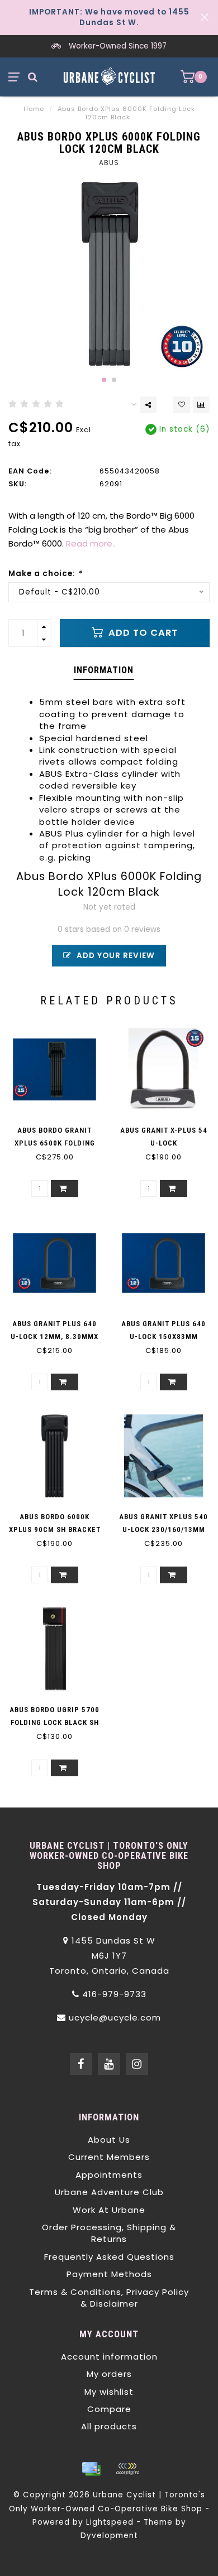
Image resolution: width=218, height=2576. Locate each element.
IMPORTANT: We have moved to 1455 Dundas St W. (109, 17)
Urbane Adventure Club (109, 2192)
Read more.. (91, 543)
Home (34, 109)
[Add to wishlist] (182, 405)
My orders (109, 2374)
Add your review (115, 956)
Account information (109, 2357)
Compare (109, 2409)
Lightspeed (110, 2522)
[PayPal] (127, 2469)
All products (109, 2426)
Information (104, 670)
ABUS (109, 163)
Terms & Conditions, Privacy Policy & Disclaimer (109, 2298)
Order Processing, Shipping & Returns (109, 2233)
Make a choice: (45, 574)
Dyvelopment (109, 2536)
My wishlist (109, 2392)
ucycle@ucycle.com (115, 2017)
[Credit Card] (91, 2469)
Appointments (109, 2175)
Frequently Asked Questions (109, 2257)
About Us (109, 2140)
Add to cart (142, 633)
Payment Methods (109, 2274)
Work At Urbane (109, 2210)
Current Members (109, 2157)
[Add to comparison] (201, 405)
